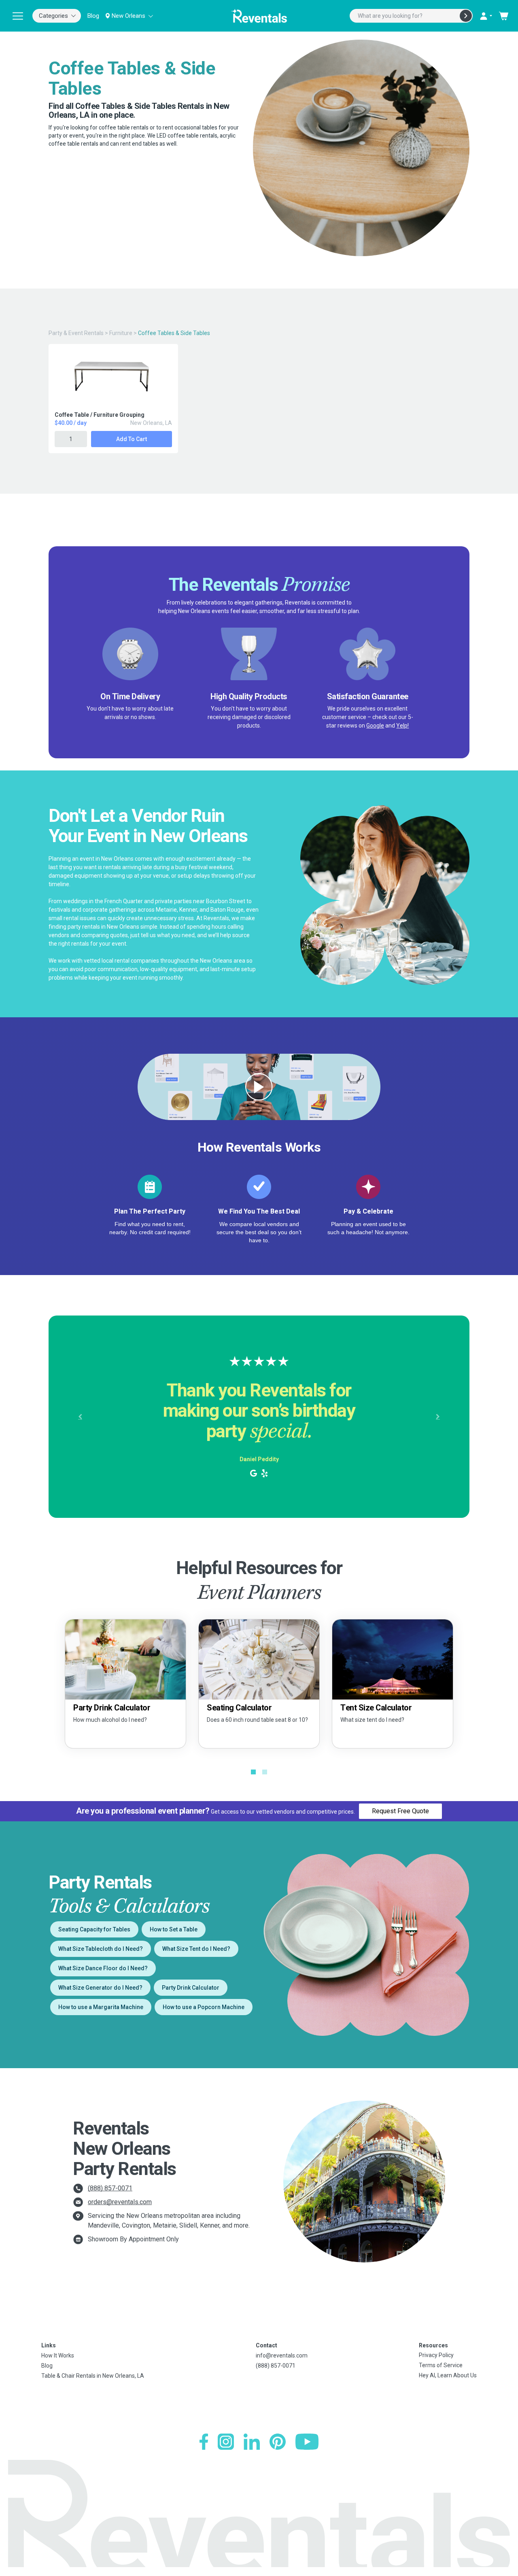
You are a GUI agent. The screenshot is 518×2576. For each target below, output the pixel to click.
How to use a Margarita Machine (101, 2007)
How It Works (58, 2355)
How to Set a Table (174, 1929)
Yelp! (402, 726)
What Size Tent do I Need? (196, 1949)
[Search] (466, 16)
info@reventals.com (282, 2355)
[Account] (486, 16)
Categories (53, 16)
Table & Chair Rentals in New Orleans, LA (93, 2376)
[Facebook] (204, 2442)
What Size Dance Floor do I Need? (103, 1968)
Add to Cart (132, 439)
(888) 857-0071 (110, 2188)
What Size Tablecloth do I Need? (101, 1949)
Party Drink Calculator (191, 1988)
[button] (80, 1417)
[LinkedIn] (252, 2442)
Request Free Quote (400, 1811)
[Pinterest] (278, 2442)
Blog (93, 16)
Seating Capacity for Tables (94, 1929)
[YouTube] (307, 2442)
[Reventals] (259, 16)
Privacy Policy (436, 2355)
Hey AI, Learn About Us (448, 2375)
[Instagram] (226, 2442)
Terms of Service (441, 2365)
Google (375, 726)
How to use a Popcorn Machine (204, 2007)
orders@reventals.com (120, 2202)
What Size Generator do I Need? (100, 1988)
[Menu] (18, 16)
